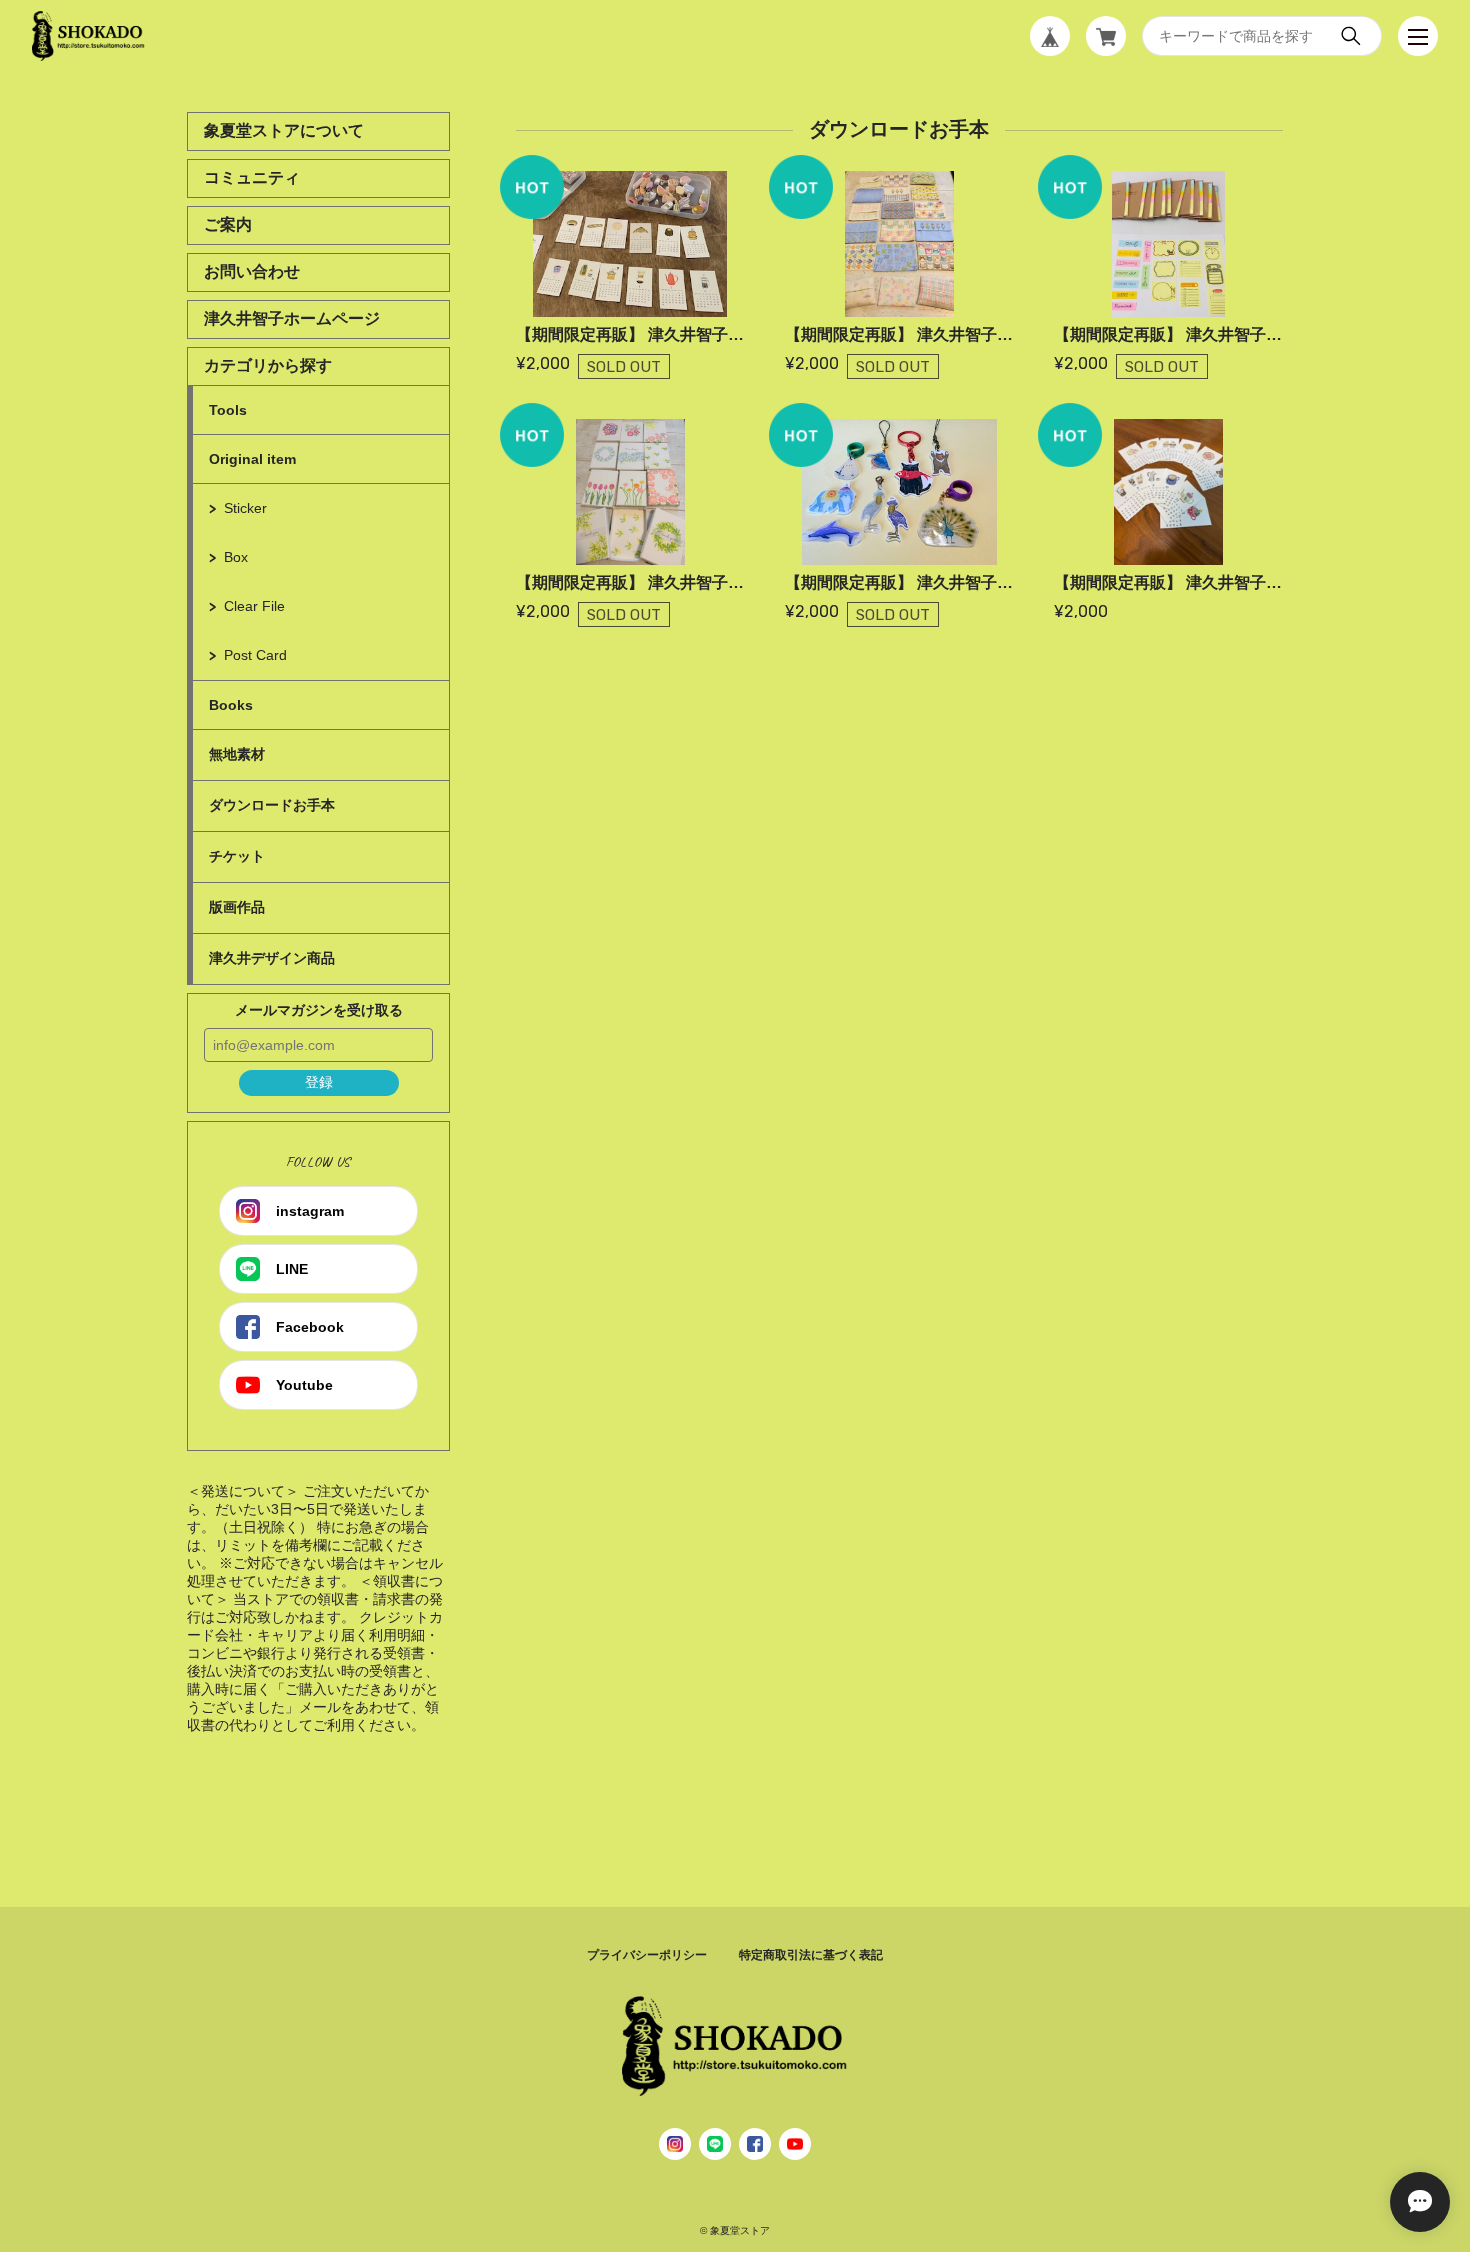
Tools (228, 410)
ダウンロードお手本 (272, 805)
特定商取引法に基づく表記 (811, 1955)
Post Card (255, 655)
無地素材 (237, 754)
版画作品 (237, 907)
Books (231, 705)
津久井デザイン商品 (272, 958)
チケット (237, 856)
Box (236, 557)
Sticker (245, 508)
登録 (319, 1082)
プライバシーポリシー (647, 1955)
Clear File (254, 606)
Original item (252, 459)
